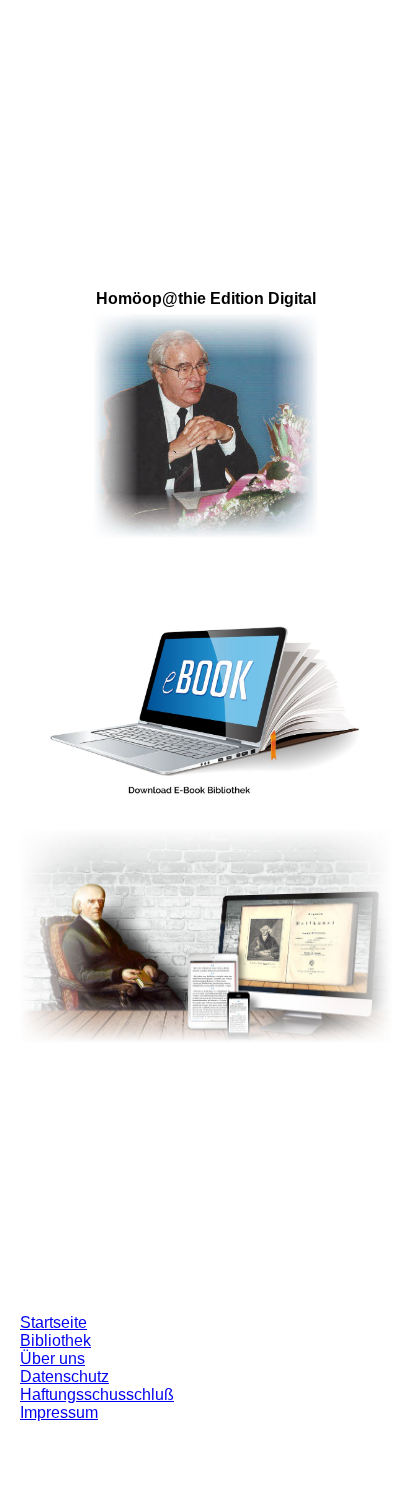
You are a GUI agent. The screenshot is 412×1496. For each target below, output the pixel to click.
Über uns (52, 1358)
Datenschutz (64, 1376)
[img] (206, 125)
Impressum (59, 1412)
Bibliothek (55, 1340)
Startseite (53, 1322)
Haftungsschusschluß (97, 1394)
